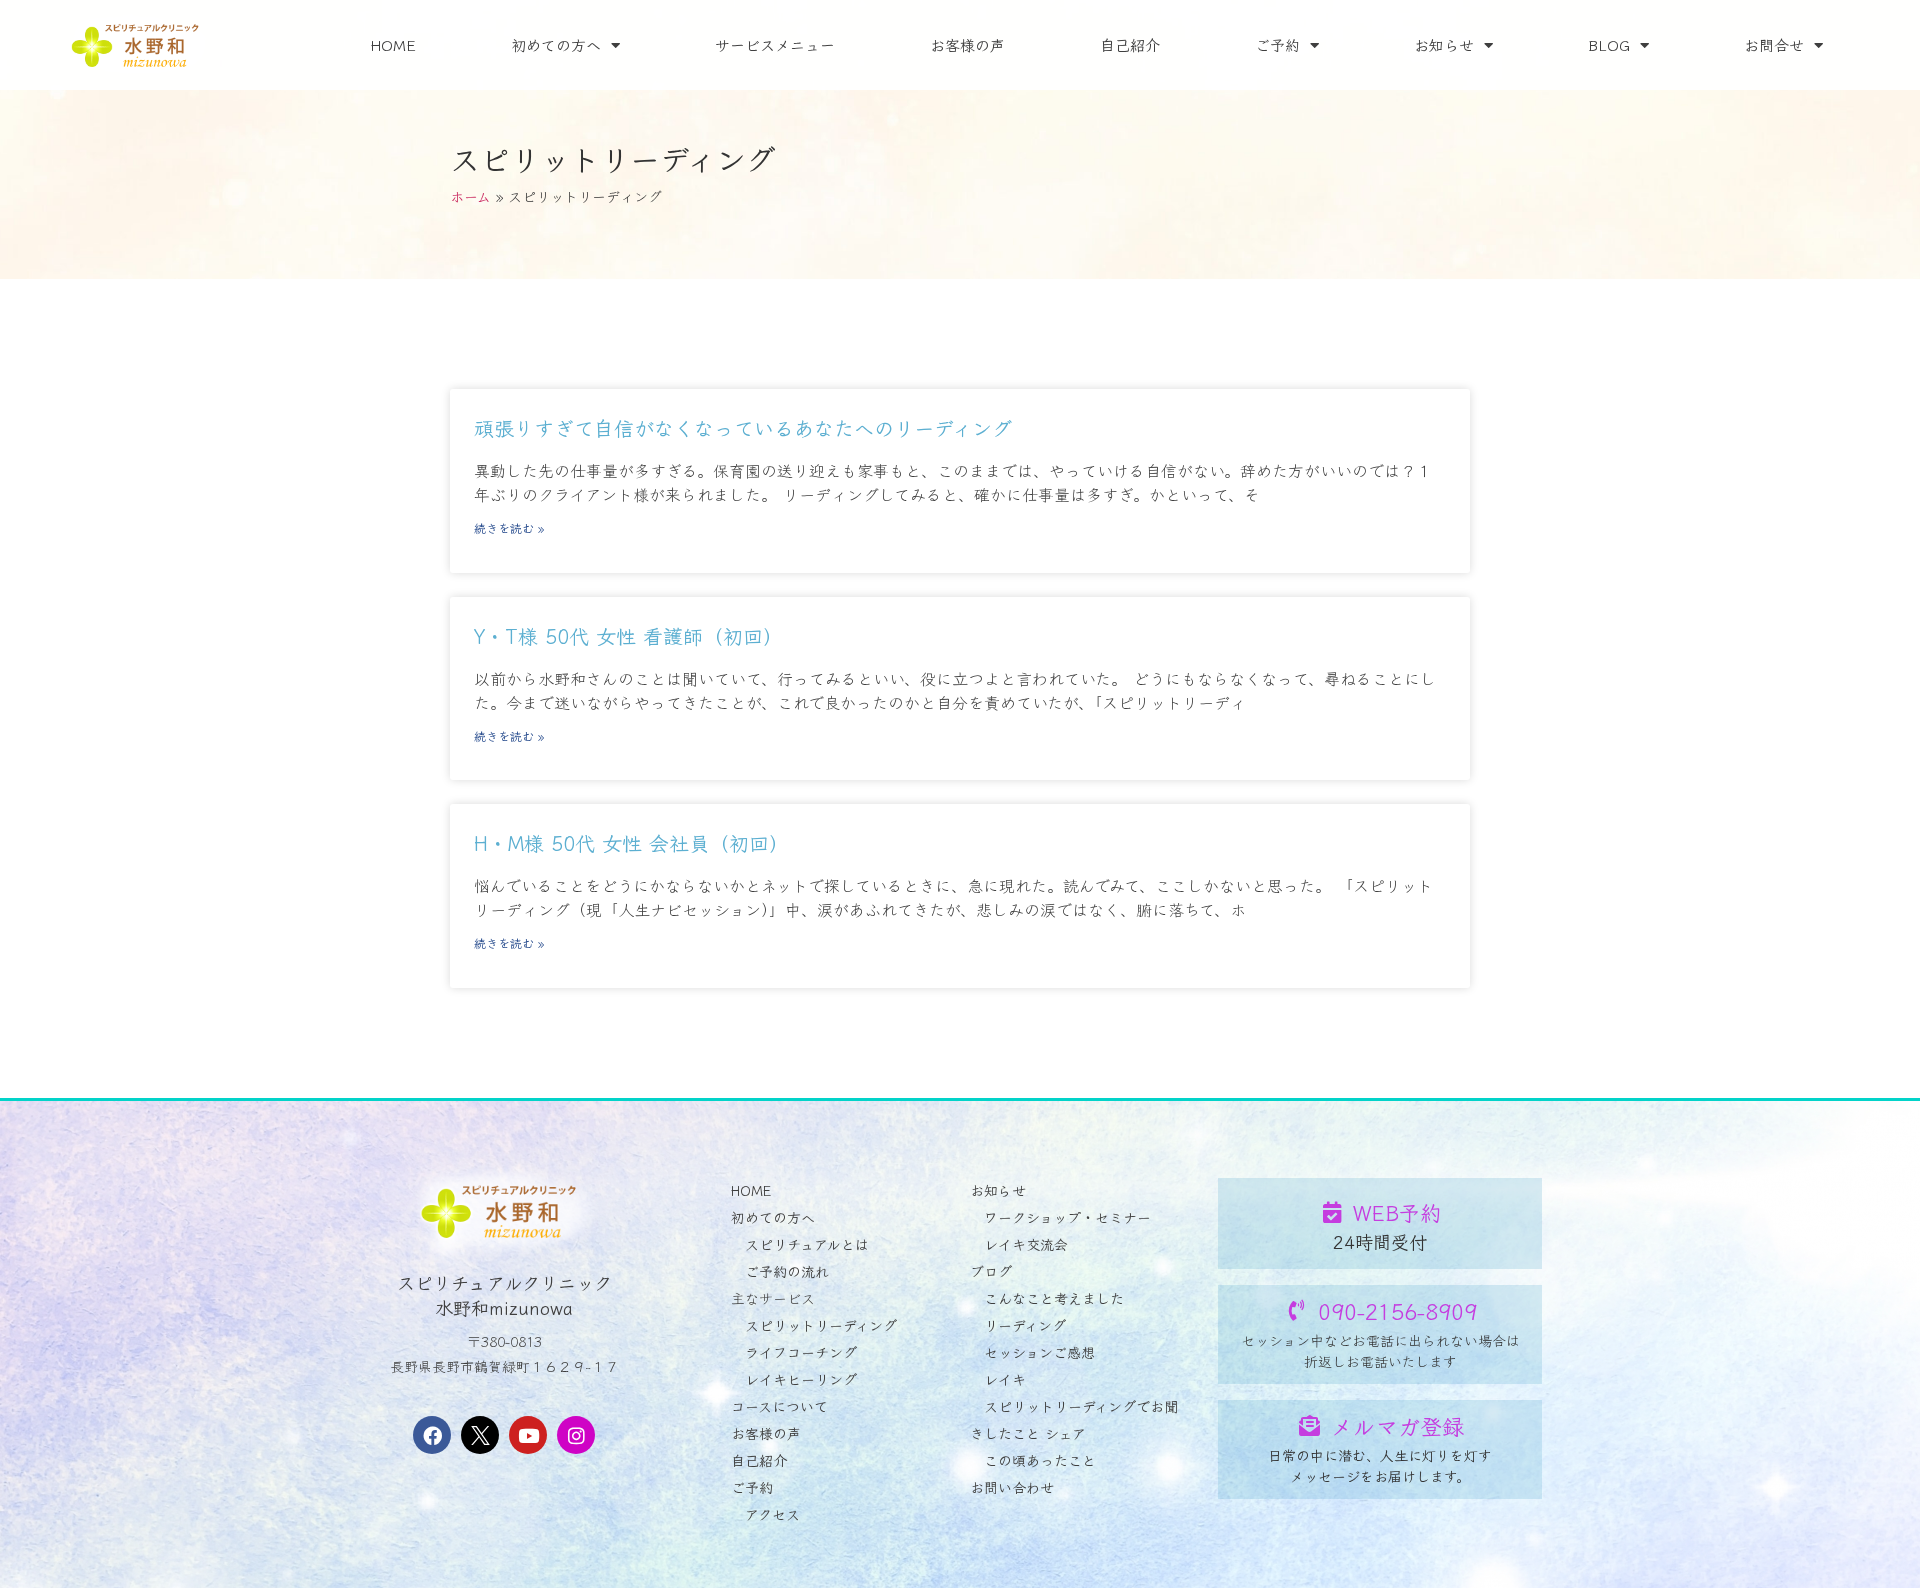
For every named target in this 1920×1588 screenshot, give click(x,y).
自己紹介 (1130, 44)
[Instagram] (576, 1435)
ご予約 (1277, 44)
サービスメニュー (775, 44)
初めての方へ (556, 44)
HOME (393, 44)
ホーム (470, 196)
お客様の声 (967, 44)
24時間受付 (1380, 1241)
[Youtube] (528, 1435)
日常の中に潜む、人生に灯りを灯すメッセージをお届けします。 (1380, 1465)
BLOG (1609, 44)
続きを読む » (509, 527)
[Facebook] (432, 1435)
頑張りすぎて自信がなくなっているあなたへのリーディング (743, 427)
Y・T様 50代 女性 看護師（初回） (628, 635)
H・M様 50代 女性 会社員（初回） (631, 842)
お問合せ (1774, 44)
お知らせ (1444, 44)
